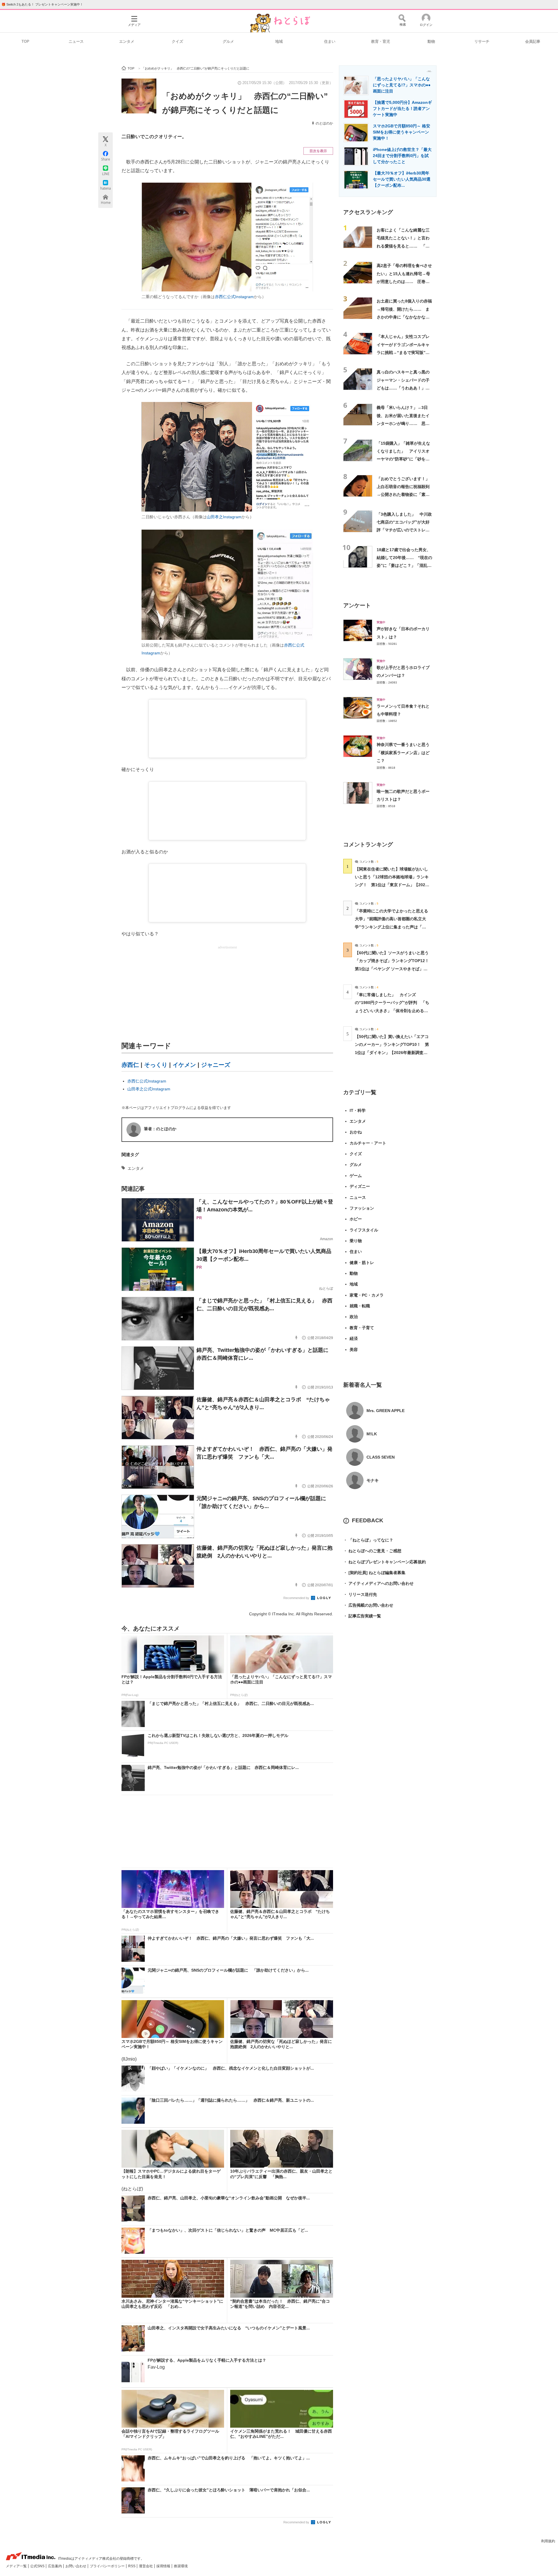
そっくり (156, 1065)
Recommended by (297, 1598)
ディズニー (360, 1186)
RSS (132, 2566)
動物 (431, 41)
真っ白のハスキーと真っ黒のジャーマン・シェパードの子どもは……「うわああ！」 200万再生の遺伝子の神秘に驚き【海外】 (403, 388)
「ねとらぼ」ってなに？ (368, 1540)
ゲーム (356, 1176)
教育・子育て (362, 1328)
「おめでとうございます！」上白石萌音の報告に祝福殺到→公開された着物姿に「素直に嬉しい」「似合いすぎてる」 (403, 495)
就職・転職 (360, 1306)
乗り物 (356, 1241)
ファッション (362, 1208)
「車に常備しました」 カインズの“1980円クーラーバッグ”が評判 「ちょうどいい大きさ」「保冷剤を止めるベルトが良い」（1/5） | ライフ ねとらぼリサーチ (392, 1011)
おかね (356, 1132)
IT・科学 (358, 1110)
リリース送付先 (360, 1594)
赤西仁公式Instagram (234, 297)
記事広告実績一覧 (362, 1616)
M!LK (372, 1434)
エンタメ (127, 41)
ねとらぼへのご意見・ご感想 (372, 1551)
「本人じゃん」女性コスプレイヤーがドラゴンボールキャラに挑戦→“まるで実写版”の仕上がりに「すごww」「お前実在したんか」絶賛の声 (404, 352)
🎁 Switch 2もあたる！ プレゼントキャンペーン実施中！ (42, 4)
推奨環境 (181, 2566)
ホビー (356, 1219)
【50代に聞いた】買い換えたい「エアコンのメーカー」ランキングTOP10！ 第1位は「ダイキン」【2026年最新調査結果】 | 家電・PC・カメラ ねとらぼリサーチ (392, 1052)
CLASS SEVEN (381, 1457)
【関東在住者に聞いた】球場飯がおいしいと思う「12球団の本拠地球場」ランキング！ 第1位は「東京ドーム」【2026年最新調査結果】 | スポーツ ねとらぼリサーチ (392, 885)
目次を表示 (318, 151)
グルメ (228, 41)
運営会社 (146, 2566)
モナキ (373, 1480)
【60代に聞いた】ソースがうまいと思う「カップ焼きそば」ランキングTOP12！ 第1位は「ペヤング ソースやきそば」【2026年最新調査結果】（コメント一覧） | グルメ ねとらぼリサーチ (394, 969)
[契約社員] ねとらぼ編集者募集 (374, 1573)
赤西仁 (130, 1065)
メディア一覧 (17, 2566)
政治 (354, 1317)
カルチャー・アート (368, 1143)
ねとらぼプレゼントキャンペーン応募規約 (384, 1562)
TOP (25, 41)
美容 (354, 1350)
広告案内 (55, 2566)
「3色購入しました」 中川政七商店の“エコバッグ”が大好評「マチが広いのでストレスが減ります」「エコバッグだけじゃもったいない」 (404, 530)
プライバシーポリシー (108, 2566)
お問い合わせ (76, 2566)
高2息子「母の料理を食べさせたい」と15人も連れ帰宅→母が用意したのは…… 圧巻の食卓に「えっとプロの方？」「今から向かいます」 (404, 281)
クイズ (177, 41)
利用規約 (548, 2541)
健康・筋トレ (362, 1263)
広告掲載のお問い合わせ (368, 1605)
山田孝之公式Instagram (149, 1089)
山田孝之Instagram (224, 517)
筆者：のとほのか (160, 1129)
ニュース (76, 41)
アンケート (357, 605)
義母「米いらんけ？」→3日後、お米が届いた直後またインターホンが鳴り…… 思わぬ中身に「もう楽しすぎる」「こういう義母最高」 (403, 423)
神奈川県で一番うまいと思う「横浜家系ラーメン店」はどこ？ (403, 753)
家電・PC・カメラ (367, 1295)
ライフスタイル (364, 1230)
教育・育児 (381, 41)
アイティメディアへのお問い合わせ (378, 1583)
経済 (354, 1338)
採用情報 (164, 2566)
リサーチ (482, 41)
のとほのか (324, 123)
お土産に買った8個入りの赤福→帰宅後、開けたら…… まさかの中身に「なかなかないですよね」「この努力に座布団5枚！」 (404, 317)
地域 (279, 41)
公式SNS (38, 2566)
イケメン (184, 1065)
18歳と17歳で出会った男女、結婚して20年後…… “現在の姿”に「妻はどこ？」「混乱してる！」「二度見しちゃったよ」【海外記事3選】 (404, 566)
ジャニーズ (216, 1065)
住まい (330, 41)
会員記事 (533, 41)
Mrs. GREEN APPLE (386, 1411)
